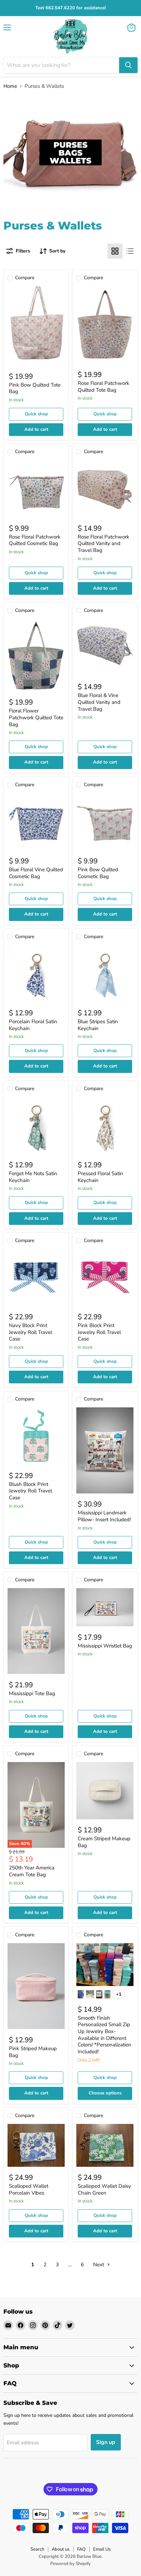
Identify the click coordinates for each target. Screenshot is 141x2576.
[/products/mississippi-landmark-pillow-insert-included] (105, 1450)
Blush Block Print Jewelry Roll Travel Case (30, 1491)
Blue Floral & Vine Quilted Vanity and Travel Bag (99, 702)
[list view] (130, 251)
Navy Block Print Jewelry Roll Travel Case (30, 1332)
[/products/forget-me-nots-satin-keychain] (36, 1126)
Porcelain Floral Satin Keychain (33, 1025)
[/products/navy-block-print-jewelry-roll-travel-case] (36, 1278)
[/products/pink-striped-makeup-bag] (36, 1986)
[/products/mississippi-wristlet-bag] (105, 1607)
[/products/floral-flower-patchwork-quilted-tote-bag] (36, 655)
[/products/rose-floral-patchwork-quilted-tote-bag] (105, 325)
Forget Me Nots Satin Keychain (33, 1177)
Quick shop (36, 414)
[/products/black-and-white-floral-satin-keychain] (105, 1126)
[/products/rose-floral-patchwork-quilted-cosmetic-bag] (36, 489)
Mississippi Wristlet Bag (105, 1646)
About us (61, 2549)
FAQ (81, 2549)
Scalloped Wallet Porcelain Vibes (29, 2189)
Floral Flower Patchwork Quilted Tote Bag (36, 717)
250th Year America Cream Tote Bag (32, 1871)
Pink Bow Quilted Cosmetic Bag (98, 873)
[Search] (128, 65)
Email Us (102, 2549)
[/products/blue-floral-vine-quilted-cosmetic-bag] (36, 822)
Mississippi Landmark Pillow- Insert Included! (104, 1516)
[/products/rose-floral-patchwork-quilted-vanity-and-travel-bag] (105, 489)
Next (99, 2265)
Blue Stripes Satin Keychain (98, 1025)
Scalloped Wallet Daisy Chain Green (104, 2189)
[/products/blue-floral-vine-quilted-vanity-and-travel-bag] (105, 647)
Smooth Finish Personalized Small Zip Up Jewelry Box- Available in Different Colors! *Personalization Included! (105, 2035)
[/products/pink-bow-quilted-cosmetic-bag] (105, 822)
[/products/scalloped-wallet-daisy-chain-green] (105, 2145)
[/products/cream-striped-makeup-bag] (105, 1791)
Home (10, 86)
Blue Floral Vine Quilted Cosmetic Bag (36, 873)
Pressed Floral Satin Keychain (100, 1177)
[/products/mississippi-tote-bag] (36, 1631)
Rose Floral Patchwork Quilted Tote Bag (104, 387)
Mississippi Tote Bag (32, 1693)
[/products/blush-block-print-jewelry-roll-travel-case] (36, 1436)
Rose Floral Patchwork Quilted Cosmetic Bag (35, 540)
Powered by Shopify (70, 2564)
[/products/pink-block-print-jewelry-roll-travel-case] (105, 1278)
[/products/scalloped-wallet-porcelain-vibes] (36, 2145)
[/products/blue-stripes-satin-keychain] (105, 974)
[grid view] (115, 251)
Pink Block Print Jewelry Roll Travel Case (99, 1332)
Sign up (106, 2442)
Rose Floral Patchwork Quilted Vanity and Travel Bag (104, 543)
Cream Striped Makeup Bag (104, 1842)
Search (37, 2549)
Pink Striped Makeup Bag (33, 2052)
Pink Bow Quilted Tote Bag (35, 388)
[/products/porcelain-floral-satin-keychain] (36, 974)
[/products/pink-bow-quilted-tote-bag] (36, 326)
